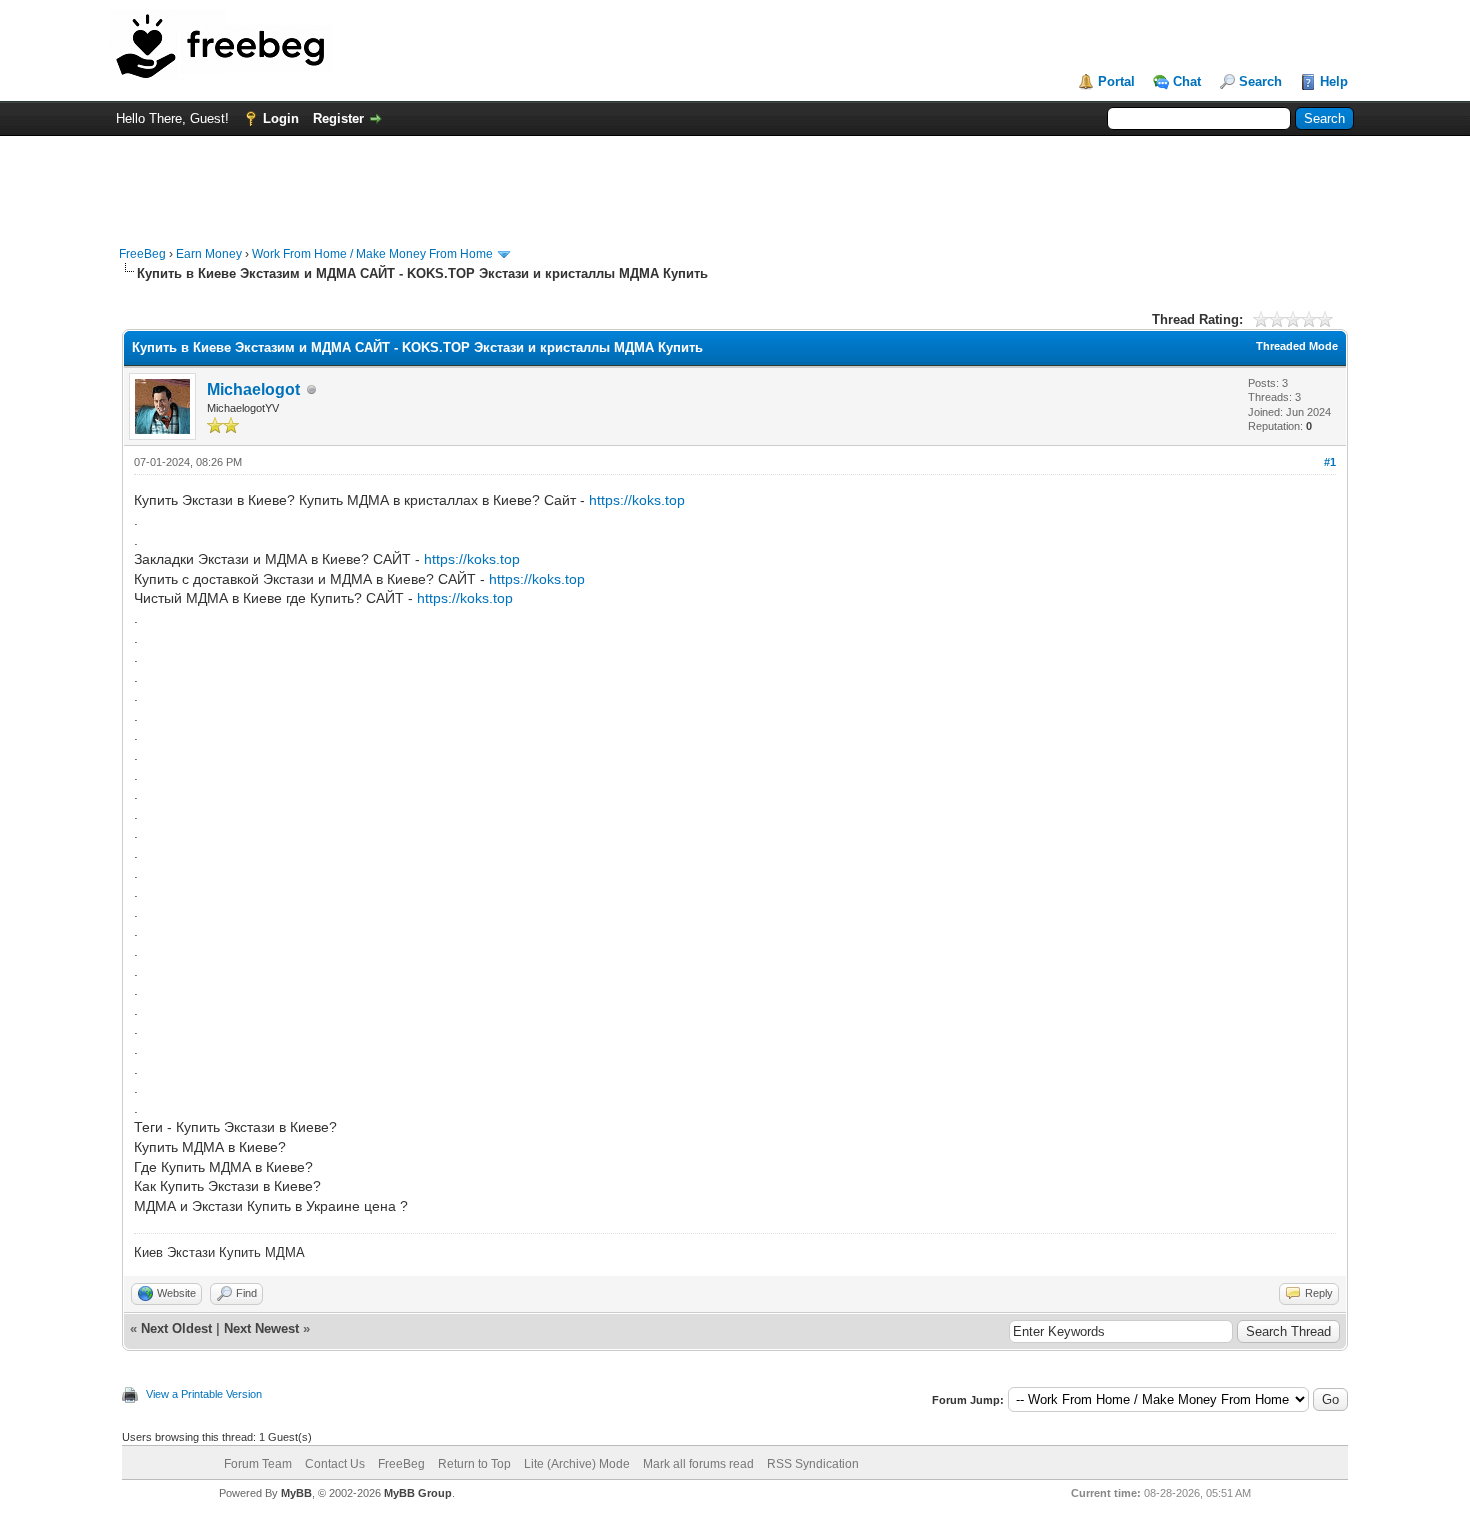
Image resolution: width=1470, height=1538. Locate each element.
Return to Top (474, 1464)
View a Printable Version (204, 1394)
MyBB (296, 1493)
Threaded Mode (1297, 346)
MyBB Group (418, 1493)
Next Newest (261, 1328)
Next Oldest (176, 1328)
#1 (1330, 462)
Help (1334, 81)
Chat (1187, 81)
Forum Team (258, 1464)
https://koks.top (637, 500)
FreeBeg (142, 254)
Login (281, 118)
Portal (1116, 81)
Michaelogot (253, 389)
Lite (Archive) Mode (577, 1464)
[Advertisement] (735, 181)
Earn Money (209, 254)
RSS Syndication (813, 1464)
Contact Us (335, 1464)
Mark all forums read (698, 1464)
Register (338, 118)
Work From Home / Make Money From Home (372, 254)
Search (1260, 81)
